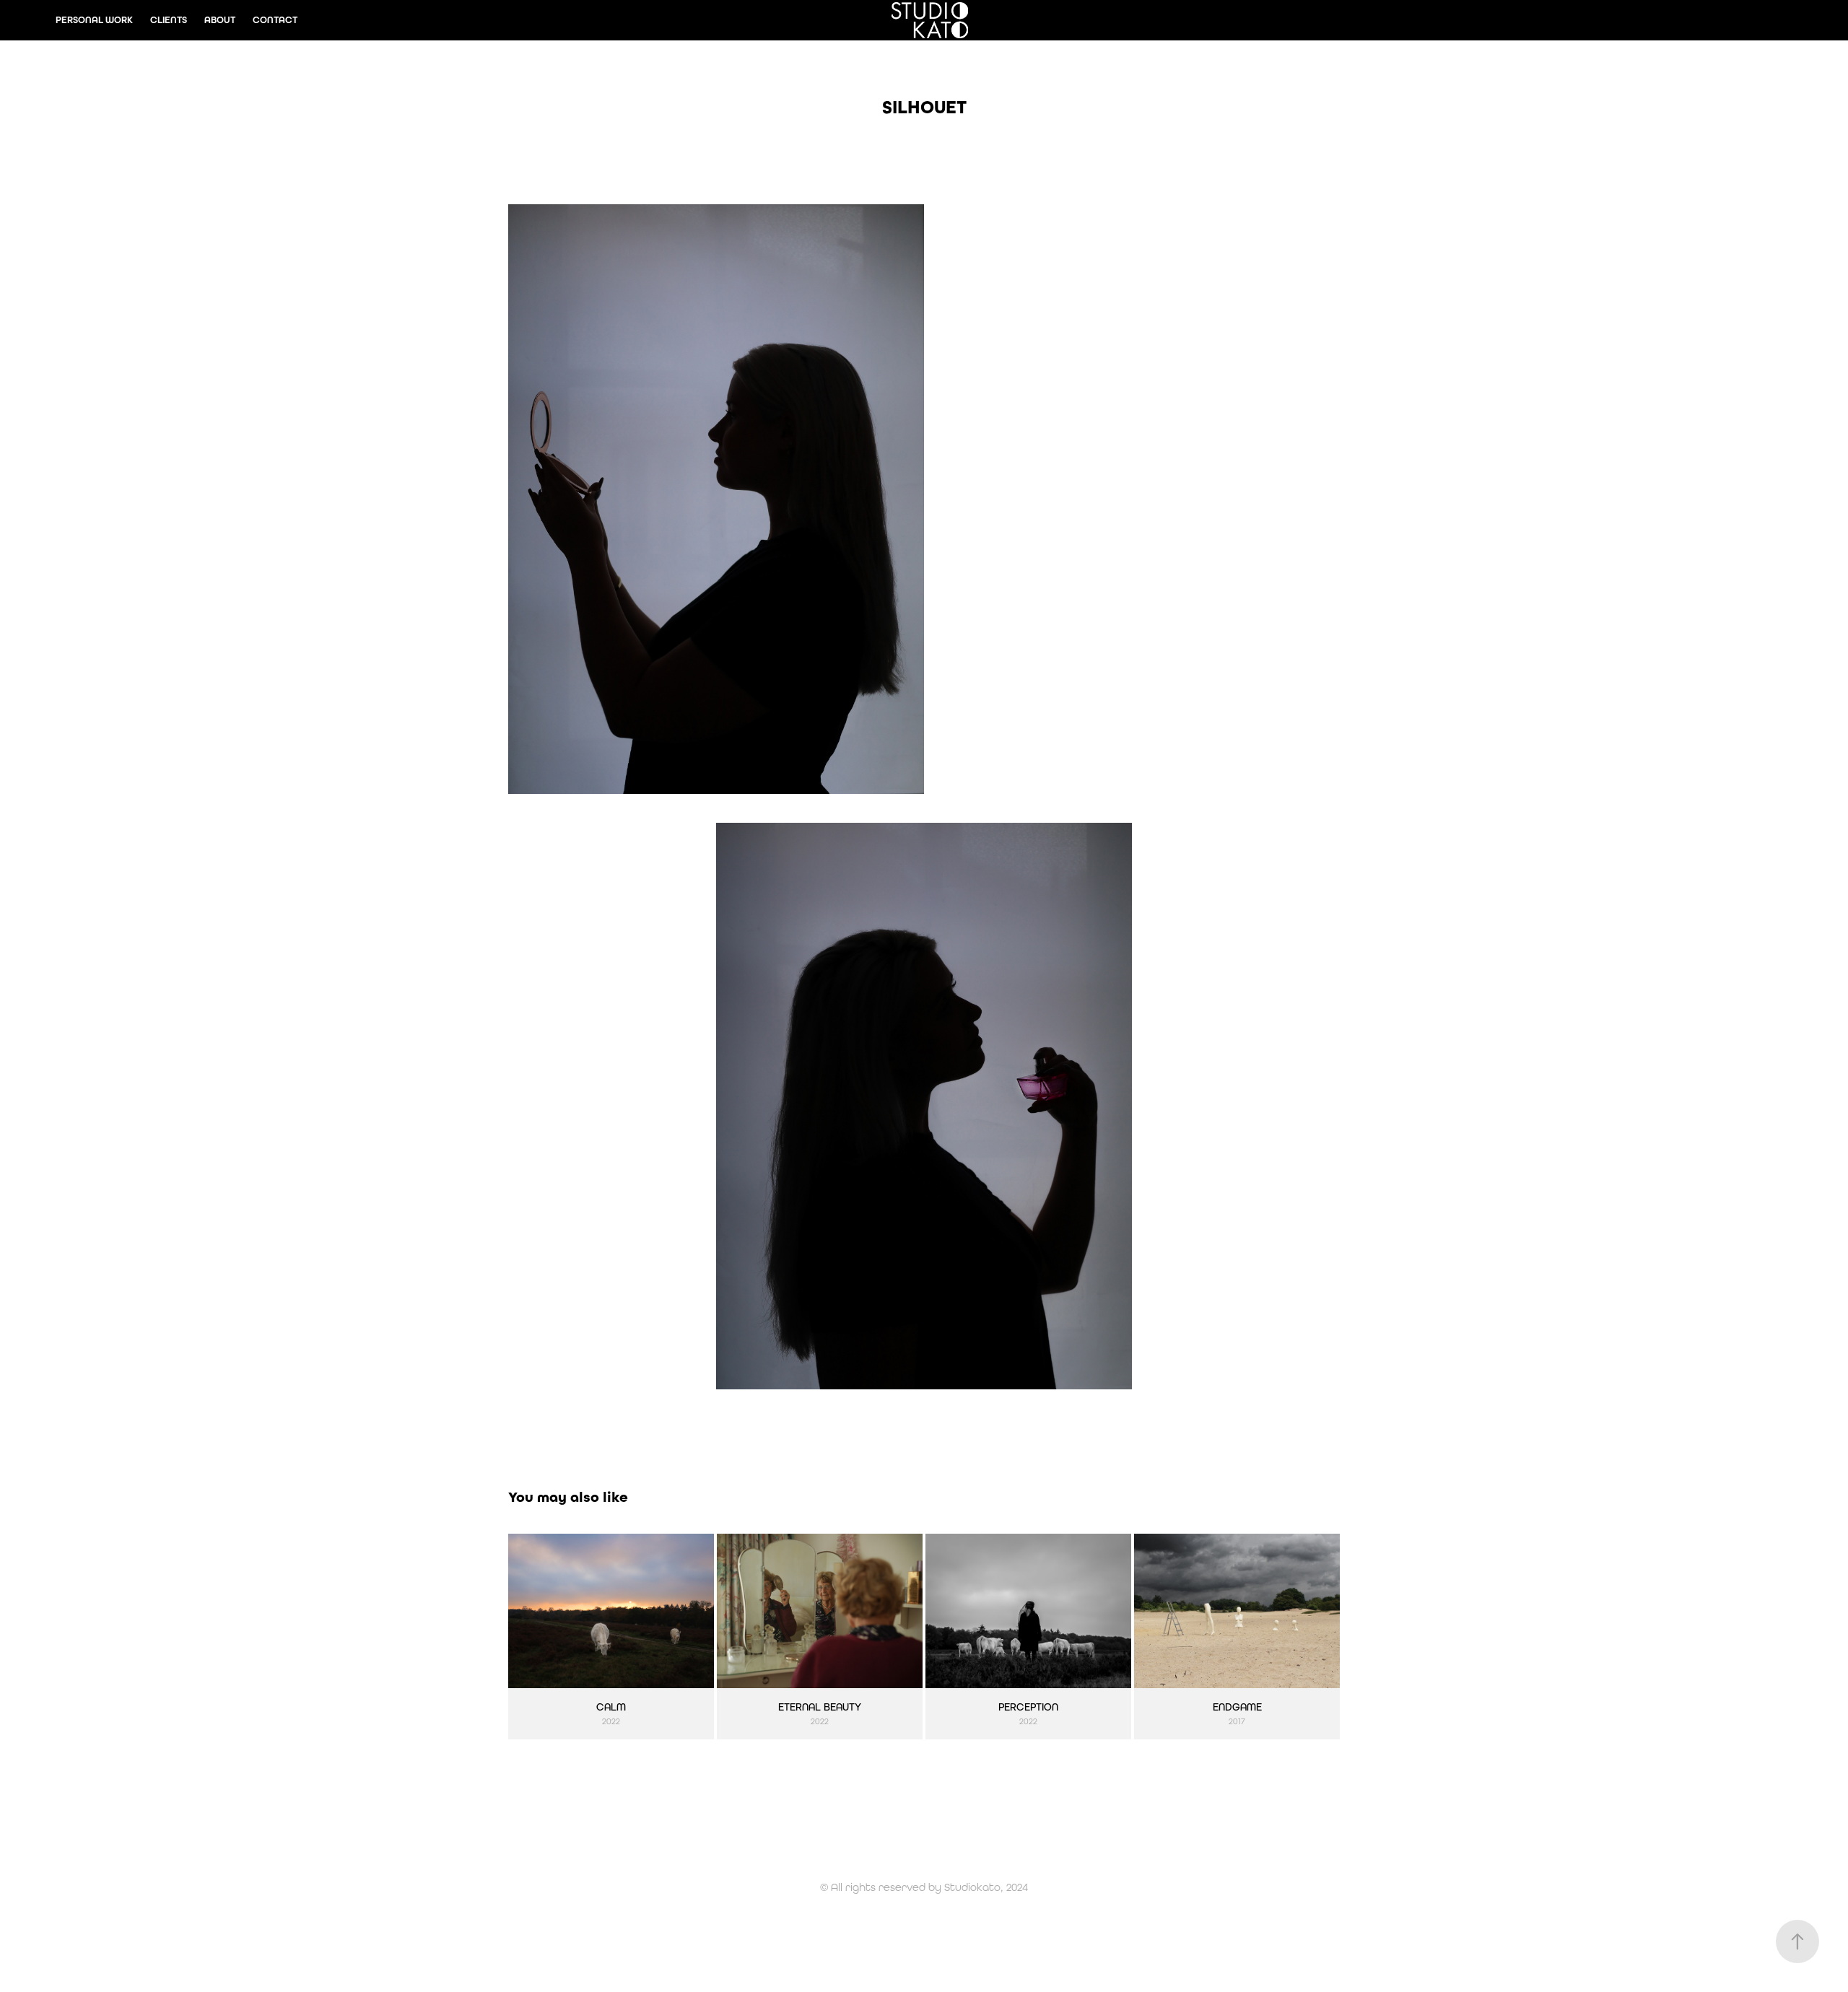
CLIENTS (169, 20)
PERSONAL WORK (94, 20)
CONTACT (275, 20)
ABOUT (220, 20)
